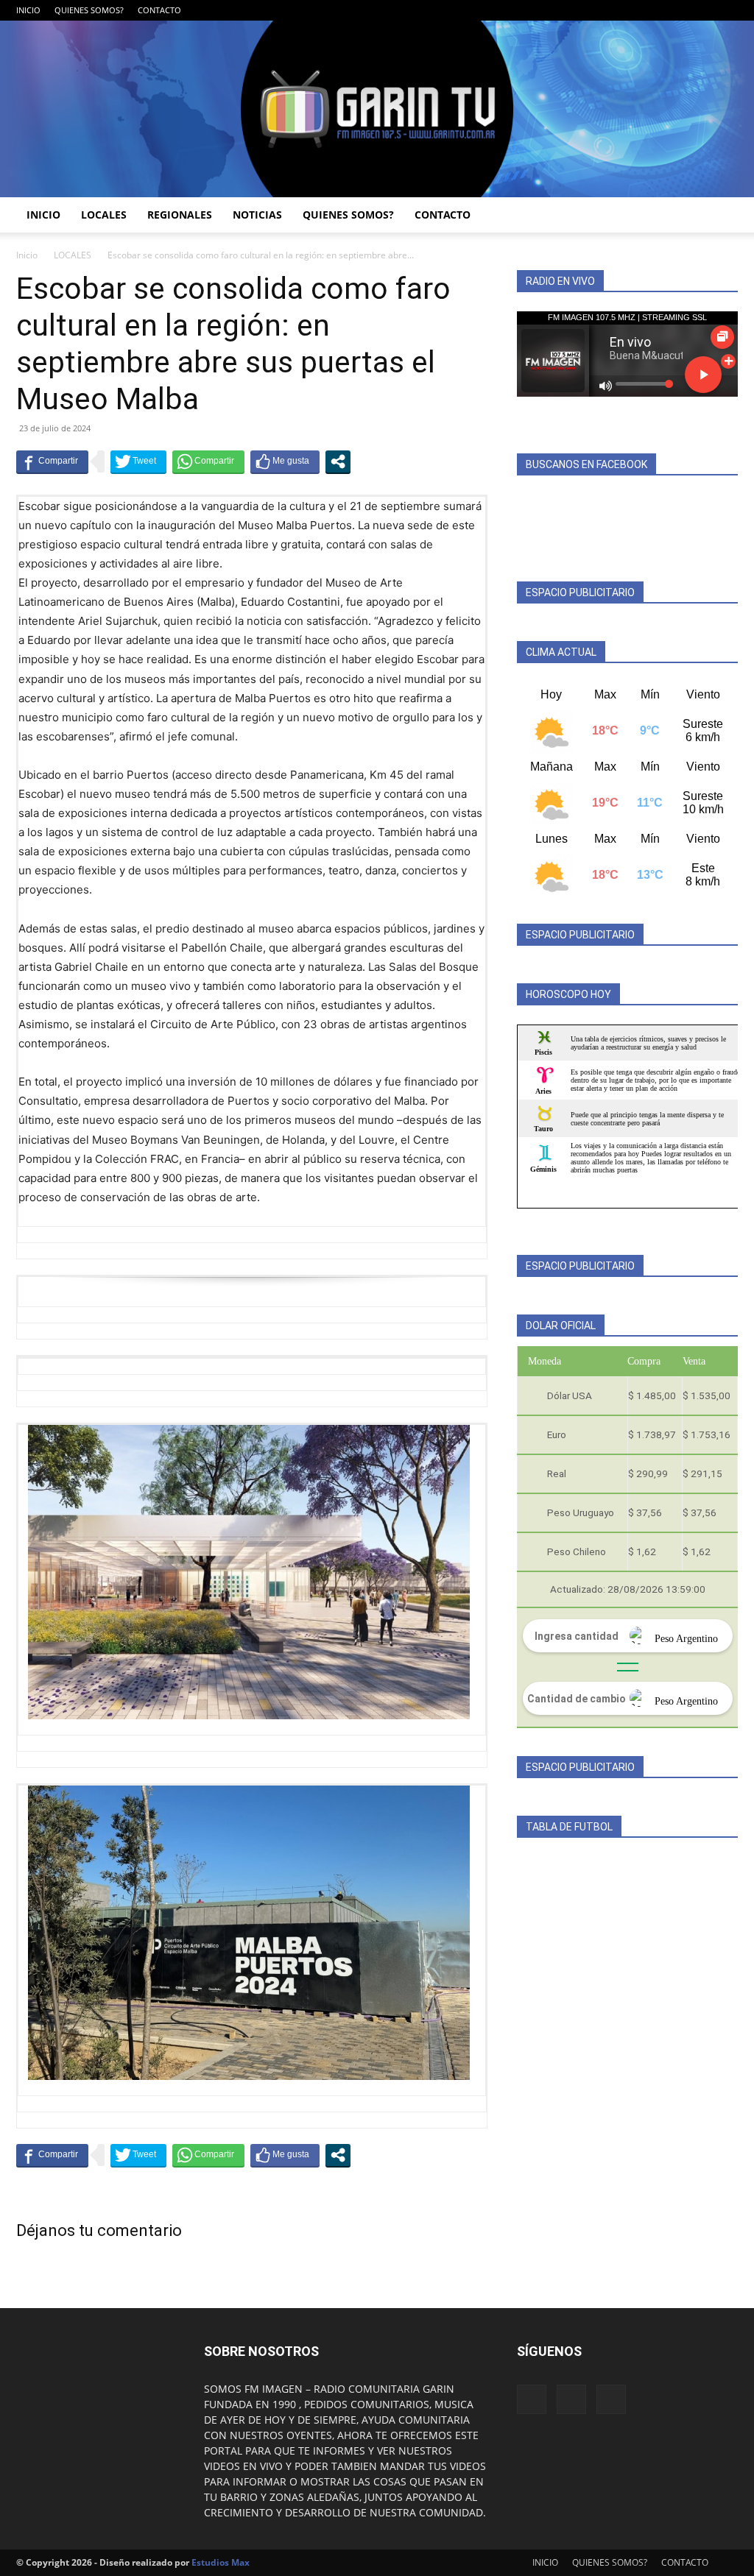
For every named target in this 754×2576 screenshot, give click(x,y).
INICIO (28, 10)
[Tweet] (138, 461)
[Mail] (702, 10)
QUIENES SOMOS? (89, 10)
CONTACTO (159, 10)
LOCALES (104, 215)
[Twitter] (727, 10)
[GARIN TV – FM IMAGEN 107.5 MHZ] (377, 109)
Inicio (27, 255)
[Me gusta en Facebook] (285, 461)
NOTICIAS (257, 215)
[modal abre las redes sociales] (338, 461)
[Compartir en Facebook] (52, 461)
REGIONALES (180, 215)
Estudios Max (221, 2562)
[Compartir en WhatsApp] (208, 461)
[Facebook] (678, 10)
